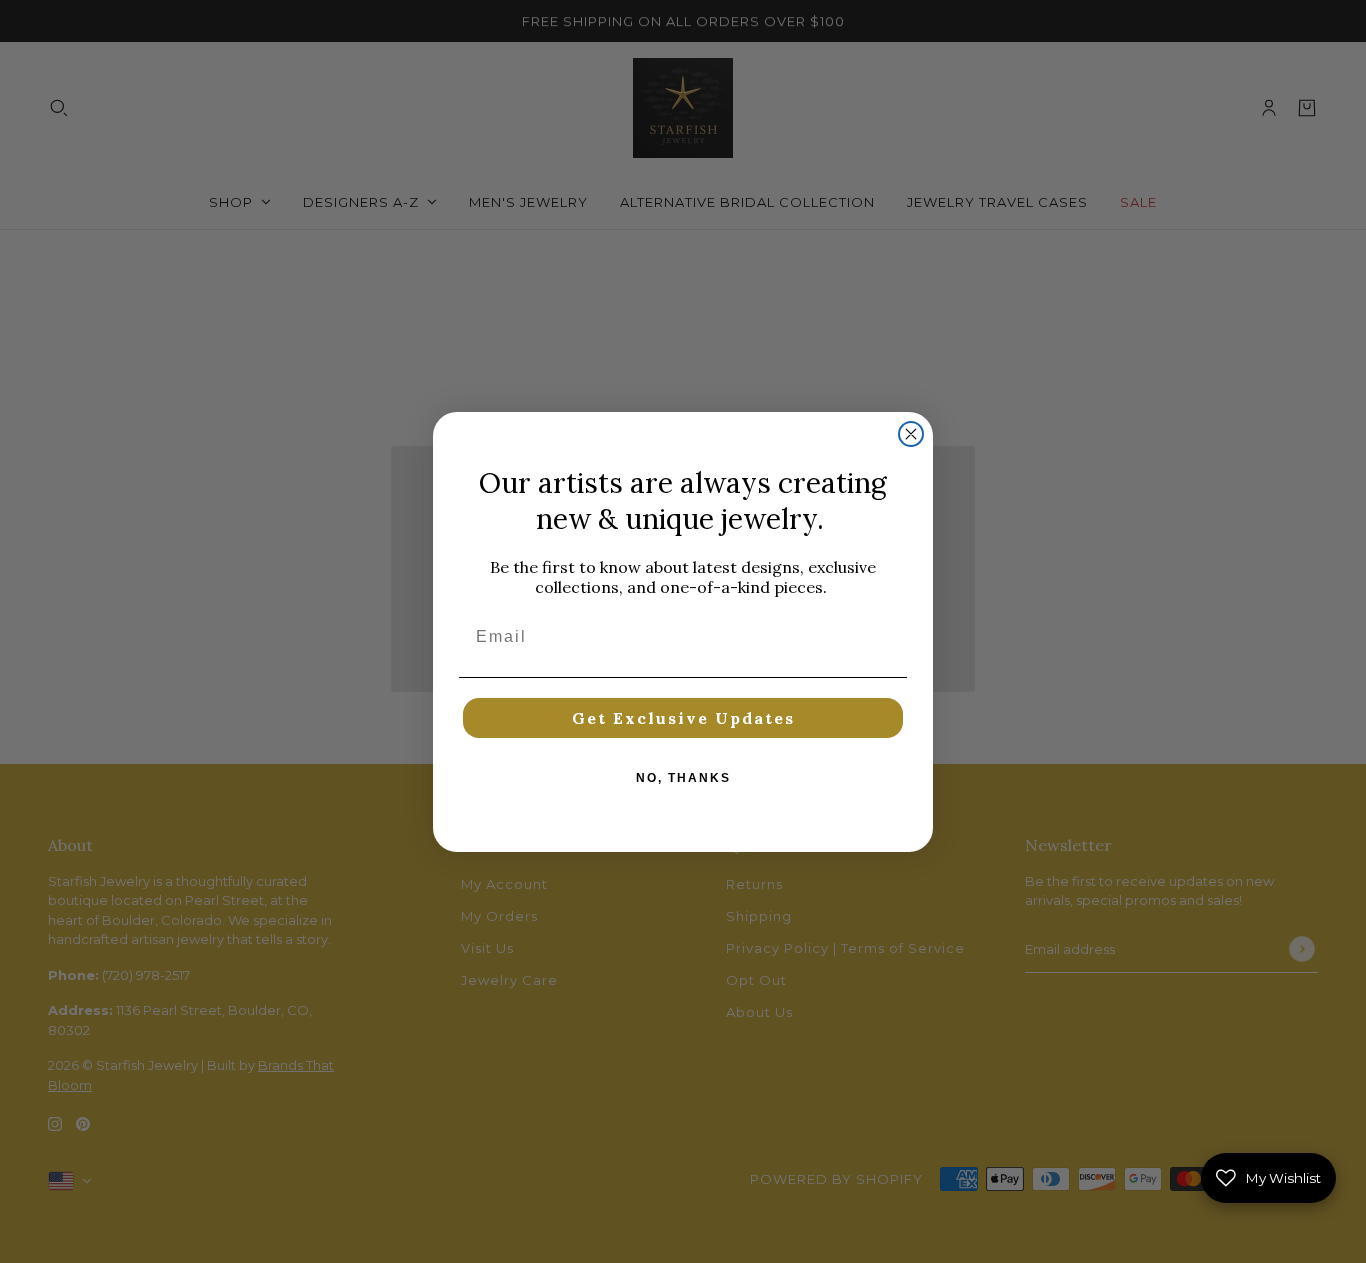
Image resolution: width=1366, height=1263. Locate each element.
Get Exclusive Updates (683, 718)
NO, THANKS (683, 778)
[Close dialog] (911, 434)
